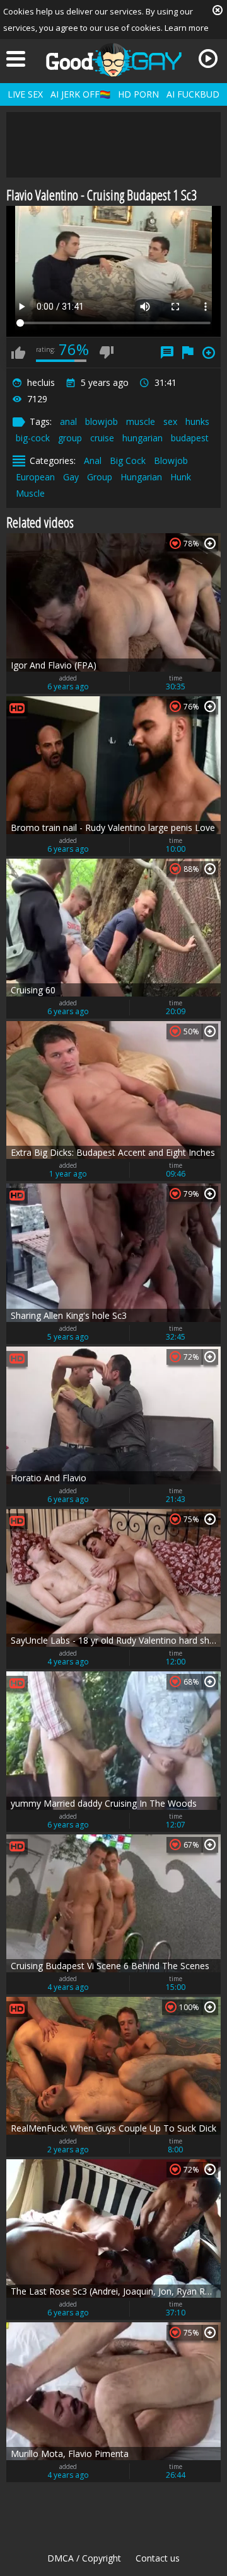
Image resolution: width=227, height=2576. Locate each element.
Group (100, 477)
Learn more (187, 28)
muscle (141, 421)
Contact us (158, 2558)
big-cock (33, 438)
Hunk (181, 477)
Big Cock (128, 460)
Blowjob (171, 460)
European (35, 477)
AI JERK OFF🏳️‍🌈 (80, 94)
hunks (197, 421)
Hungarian (141, 477)
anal (68, 421)
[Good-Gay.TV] (113, 60)
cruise (102, 438)
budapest (190, 438)
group (70, 438)
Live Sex (25, 94)
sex (170, 421)
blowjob (102, 421)
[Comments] (167, 353)
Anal (93, 460)
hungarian (143, 438)
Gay (71, 477)
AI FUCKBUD (193, 94)
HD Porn (138, 94)
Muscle (30, 493)
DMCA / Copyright (84, 2558)
